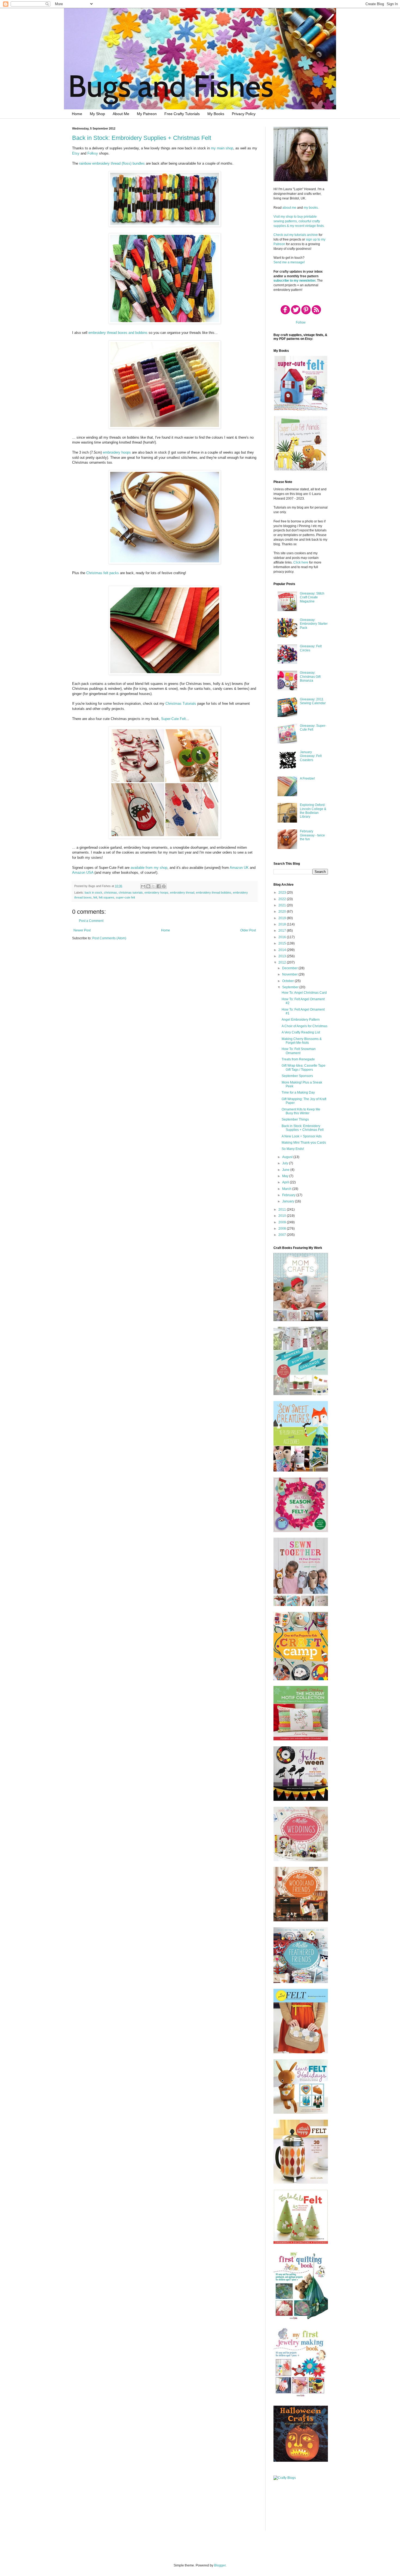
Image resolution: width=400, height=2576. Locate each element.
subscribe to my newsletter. (295, 281)
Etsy (76, 153)
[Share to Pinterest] (164, 886)
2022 (283, 899)
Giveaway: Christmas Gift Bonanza (310, 677)
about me (289, 208)
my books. (311, 208)
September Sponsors (297, 1076)
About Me (121, 114)
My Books (216, 114)
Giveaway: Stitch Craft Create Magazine (312, 597)
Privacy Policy (244, 114)
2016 (283, 937)
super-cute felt (125, 897)
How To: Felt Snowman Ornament (299, 1051)
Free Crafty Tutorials (182, 114)
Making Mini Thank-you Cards (304, 1143)
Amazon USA (83, 872)
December (290, 968)
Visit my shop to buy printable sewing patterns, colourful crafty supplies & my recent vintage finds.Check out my (299, 226)
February (289, 1195)
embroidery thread (182, 892)
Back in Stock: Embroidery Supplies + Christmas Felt (142, 138)
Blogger (220, 2565)
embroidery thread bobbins (214, 892)
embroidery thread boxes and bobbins (118, 333)
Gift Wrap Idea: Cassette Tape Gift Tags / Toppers (304, 1067)
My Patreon (147, 114)
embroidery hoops (117, 452)
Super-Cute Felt (173, 719)
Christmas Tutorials (181, 704)
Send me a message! (289, 262)
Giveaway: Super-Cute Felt (313, 728)
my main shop (222, 148)
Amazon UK (239, 868)
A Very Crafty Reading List (301, 1032)
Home (77, 114)
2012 (283, 962)
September (291, 987)
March (287, 1189)
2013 (283, 956)
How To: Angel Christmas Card (304, 993)
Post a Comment (91, 921)
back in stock (93, 892)
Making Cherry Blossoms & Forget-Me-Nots (302, 1041)
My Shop (97, 114)
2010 (283, 1216)
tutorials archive (306, 235)
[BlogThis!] (148, 886)
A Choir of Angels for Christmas (304, 1026)
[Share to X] (153, 886)
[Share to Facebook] (159, 886)
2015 (283, 943)
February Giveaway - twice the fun (312, 835)
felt (95, 897)
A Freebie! (307, 778)
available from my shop (149, 868)
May (286, 1176)
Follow (301, 322)
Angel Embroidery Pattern (301, 1020)
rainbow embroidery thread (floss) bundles (112, 163)
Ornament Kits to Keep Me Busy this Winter (301, 1111)
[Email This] (143, 886)
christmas (110, 892)
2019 (283, 918)
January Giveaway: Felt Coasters (311, 756)
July (286, 1163)
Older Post (248, 930)
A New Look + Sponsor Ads (302, 1136)
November (290, 974)
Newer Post (82, 930)
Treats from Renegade (298, 1059)
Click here (301, 562)
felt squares (107, 897)
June (286, 1170)
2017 (283, 931)
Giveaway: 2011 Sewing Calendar (313, 701)
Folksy (93, 153)
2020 (283, 912)
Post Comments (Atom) (109, 938)
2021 (283, 905)
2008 (283, 1229)
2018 (283, 924)
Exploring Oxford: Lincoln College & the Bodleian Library (313, 811)
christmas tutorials (131, 892)
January (289, 1201)
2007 (283, 1235)
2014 (283, 950)
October (288, 981)
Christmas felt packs (103, 573)
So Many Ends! (293, 1149)
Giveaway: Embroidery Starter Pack (314, 624)
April (286, 1182)
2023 (283, 892)
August (288, 1157)
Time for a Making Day (298, 1092)
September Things (295, 1119)
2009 (283, 1222)
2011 (283, 1209)
